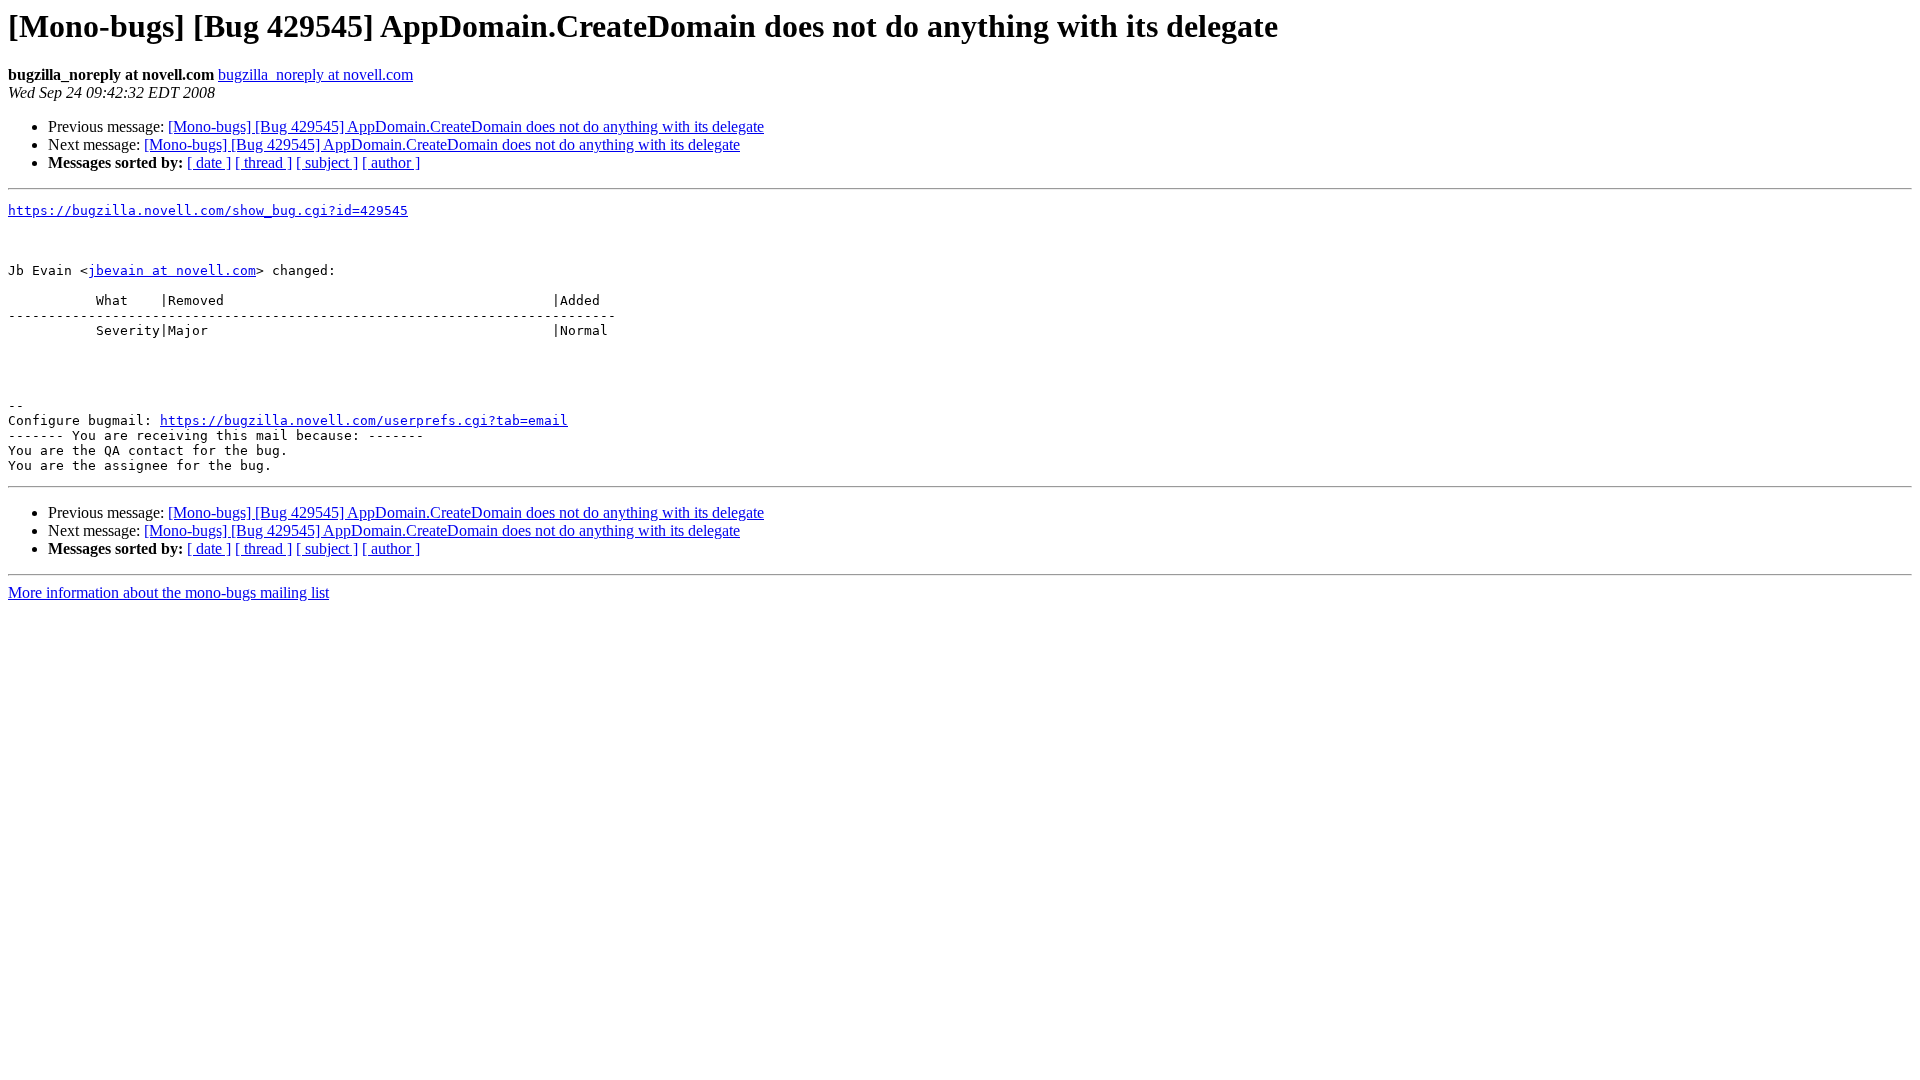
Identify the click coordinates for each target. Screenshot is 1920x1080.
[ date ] (209, 162)
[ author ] (391, 162)
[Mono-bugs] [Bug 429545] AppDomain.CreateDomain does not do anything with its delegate (466, 126)
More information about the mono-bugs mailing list (168, 592)
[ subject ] (327, 162)
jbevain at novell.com (172, 270)
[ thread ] (263, 162)
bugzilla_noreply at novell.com (315, 74)
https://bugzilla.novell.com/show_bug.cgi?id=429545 (208, 210)
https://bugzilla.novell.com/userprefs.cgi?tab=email (364, 420)
